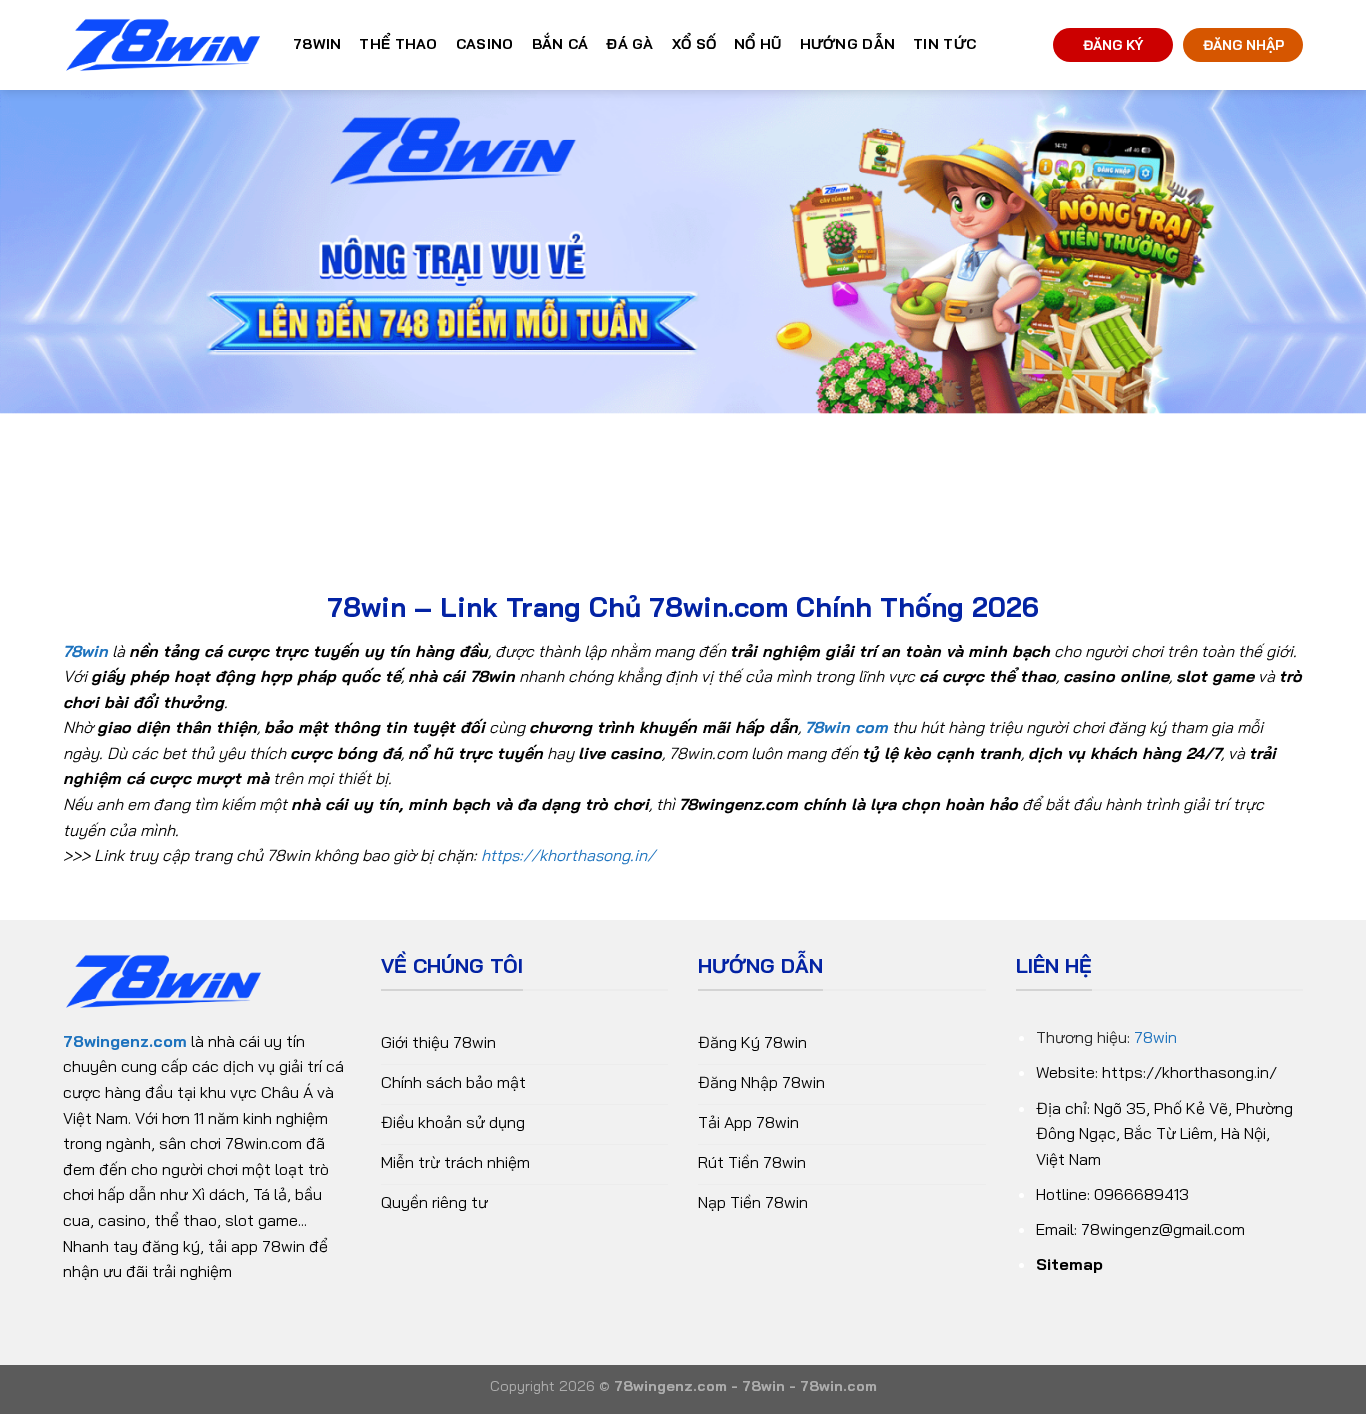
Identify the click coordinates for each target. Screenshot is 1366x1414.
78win (1155, 1037)
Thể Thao (398, 44)
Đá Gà (629, 44)
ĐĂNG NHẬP (1243, 44)
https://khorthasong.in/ (568, 855)
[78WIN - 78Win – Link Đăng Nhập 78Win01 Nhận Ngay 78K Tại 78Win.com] (163, 45)
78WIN (317, 44)
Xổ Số (694, 44)
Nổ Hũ (757, 44)
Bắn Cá (560, 44)
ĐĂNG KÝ (1113, 44)
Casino (485, 44)
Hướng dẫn (848, 44)
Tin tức (944, 44)
